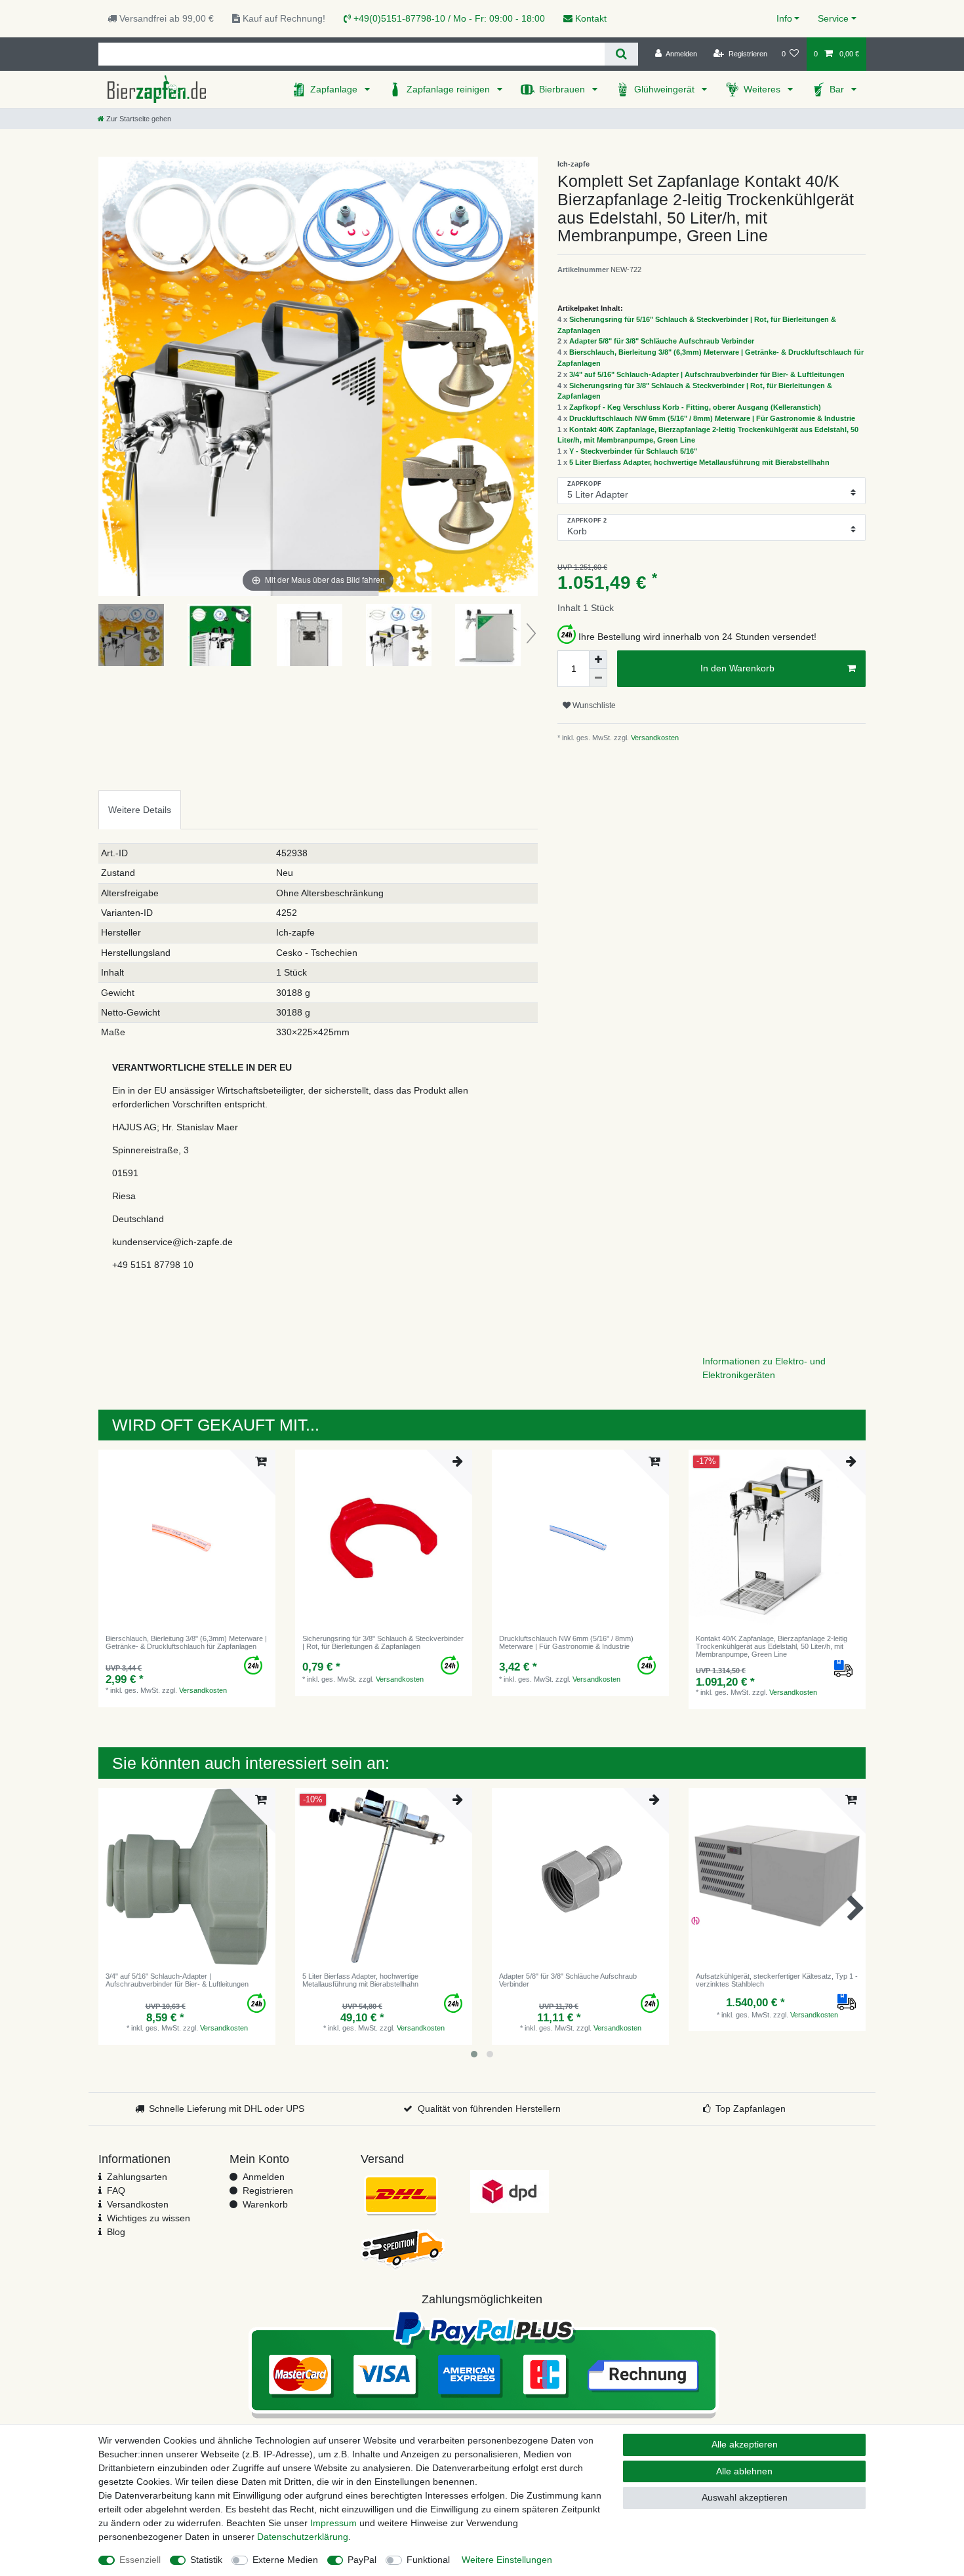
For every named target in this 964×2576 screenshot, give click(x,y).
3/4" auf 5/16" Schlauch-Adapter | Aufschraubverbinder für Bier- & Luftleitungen (707, 374)
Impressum (333, 2523)
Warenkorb (265, 2204)
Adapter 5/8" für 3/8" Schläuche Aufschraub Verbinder (662, 341)
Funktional (428, 2560)
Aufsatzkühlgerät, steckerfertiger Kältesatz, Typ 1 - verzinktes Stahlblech (777, 1980)
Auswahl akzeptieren (745, 2497)
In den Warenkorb (737, 668)
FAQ (116, 2190)
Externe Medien (285, 2560)
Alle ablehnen (744, 2471)
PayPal (362, 2560)
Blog (116, 2232)
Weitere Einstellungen (507, 2560)
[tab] (140, 809)
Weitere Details (140, 810)
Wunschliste (593, 705)
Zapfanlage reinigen (450, 89)
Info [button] (784, 18)
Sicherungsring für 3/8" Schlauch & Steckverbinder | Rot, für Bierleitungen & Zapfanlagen (383, 1642)
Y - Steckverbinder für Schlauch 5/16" (633, 451)
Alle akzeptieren (745, 2444)
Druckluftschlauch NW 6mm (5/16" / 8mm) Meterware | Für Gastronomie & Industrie (712, 418)
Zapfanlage (335, 89)
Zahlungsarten (137, 2177)
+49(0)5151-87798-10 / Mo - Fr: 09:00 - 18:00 (448, 18)
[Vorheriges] (109, 376)
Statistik (206, 2560)
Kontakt (590, 18)
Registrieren (268, 2190)
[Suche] (621, 54)
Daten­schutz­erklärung (303, 2537)
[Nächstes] (527, 376)
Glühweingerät (666, 89)
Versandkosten (654, 738)
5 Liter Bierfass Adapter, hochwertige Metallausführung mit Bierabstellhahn (699, 462)
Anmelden (264, 2177)
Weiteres (763, 89)
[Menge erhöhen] (598, 660)
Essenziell (140, 2560)
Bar (838, 89)
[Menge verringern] (598, 678)
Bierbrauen (563, 89)
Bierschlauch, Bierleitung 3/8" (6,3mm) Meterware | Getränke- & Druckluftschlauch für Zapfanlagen (186, 1642)
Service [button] (833, 18)
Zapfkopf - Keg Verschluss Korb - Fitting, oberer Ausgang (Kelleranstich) (695, 407)
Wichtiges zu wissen (149, 2218)
